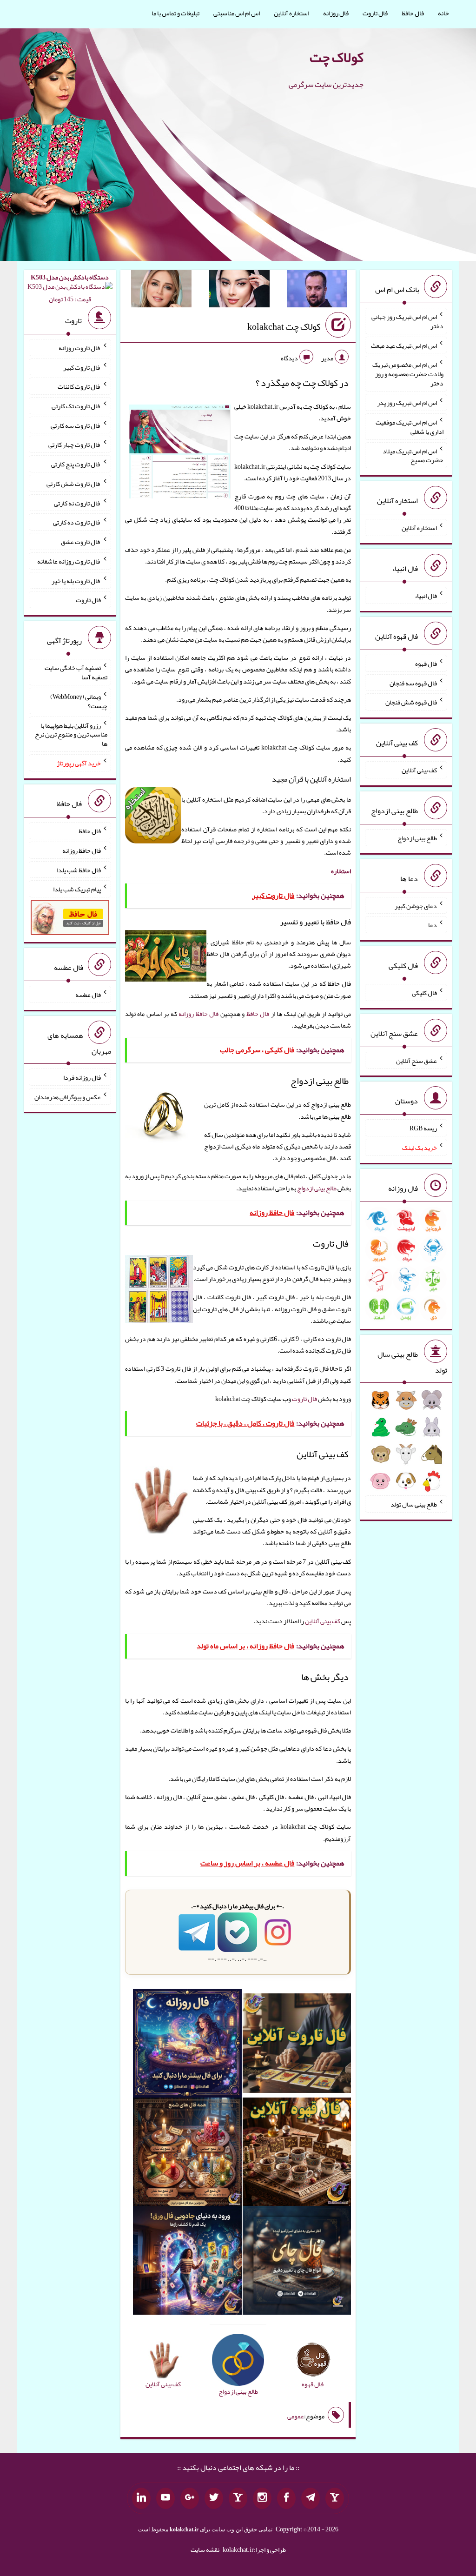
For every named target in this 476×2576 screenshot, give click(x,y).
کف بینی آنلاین (323, 1621)
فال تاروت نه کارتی (77, 503)
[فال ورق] (187, 2262)
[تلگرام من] (311, 2498)
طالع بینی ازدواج (317, 1188)
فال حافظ (413, 13)
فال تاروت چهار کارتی (75, 445)
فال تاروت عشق (81, 542)
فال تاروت (375, 13)
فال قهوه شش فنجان (411, 702)
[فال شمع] (187, 2154)
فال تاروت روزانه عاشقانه (69, 561)
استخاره (341, 871)
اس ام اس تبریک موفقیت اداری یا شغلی (410, 427)
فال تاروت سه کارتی (76, 425)
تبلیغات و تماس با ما (175, 13)
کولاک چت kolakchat (284, 326)
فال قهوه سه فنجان (413, 683)
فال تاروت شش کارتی (74, 484)
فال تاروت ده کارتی (77, 522)
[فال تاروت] (297, 2045)
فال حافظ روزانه (198, 1014)
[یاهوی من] (335, 2498)
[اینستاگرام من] (262, 2498)
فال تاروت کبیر (82, 367)
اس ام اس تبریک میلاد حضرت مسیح (413, 455)
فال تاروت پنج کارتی (76, 464)
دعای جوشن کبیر (416, 905)
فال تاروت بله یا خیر (76, 580)
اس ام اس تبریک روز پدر (407, 403)
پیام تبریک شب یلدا (77, 889)
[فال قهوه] (297, 2154)
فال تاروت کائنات (79, 386)
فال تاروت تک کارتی (76, 406)
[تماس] (238, 2498)
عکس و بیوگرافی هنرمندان (68, 1096)
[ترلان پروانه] (239, 291)
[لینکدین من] (141, 2498)
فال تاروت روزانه (80, 348)
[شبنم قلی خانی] (161, 291)
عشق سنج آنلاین (416, 1060)
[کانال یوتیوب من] (165, 2498)
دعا (433, 925)
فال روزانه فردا (82, 1077)
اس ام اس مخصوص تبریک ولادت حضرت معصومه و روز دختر (408, 374)
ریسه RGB (423, 1128)
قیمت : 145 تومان (70, 288)
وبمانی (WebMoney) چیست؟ (79, 701)
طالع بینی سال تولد (414, 1504)
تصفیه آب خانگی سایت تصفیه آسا (76, 672)
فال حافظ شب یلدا (79, 870)
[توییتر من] (214, 2498)
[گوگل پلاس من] (190, 2498)
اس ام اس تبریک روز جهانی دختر (407, 321)
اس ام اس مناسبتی (237, 13)
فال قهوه (426, 664)
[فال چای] (297, 2262)
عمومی (296, 2416)
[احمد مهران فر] (317, 291)
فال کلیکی (424, 993)
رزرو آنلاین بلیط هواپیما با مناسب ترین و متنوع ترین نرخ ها (71, 734)
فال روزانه (336, 13)
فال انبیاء (426, 596)
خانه (443, 13)
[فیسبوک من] (286, 2498)
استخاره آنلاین (291, 13)
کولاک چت (337, 57)
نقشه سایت (205, 2549)
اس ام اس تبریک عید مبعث (404, 345)
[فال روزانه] (187, 2045)
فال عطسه (88, 995)
